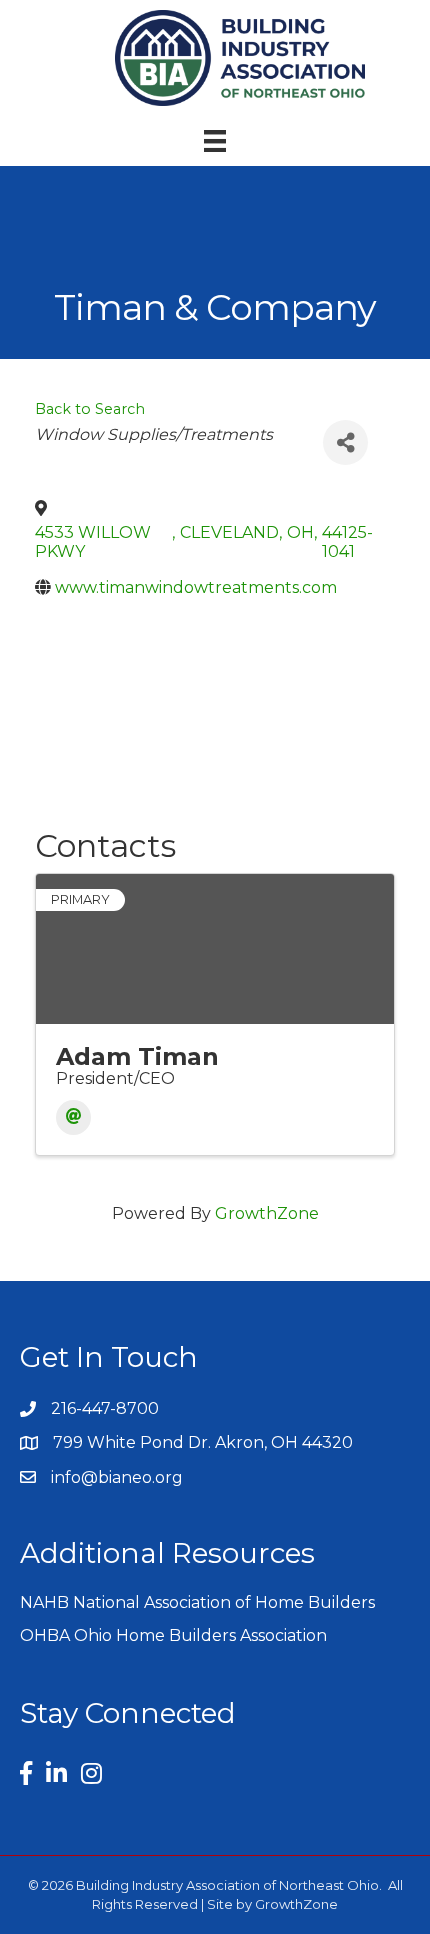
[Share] (345, 442)
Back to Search (90, 409)
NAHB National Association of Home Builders (197, 1602)
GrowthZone (267, 1213)
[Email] (73, 1117)
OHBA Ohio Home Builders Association (173, 1635)
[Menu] (215, 141)
